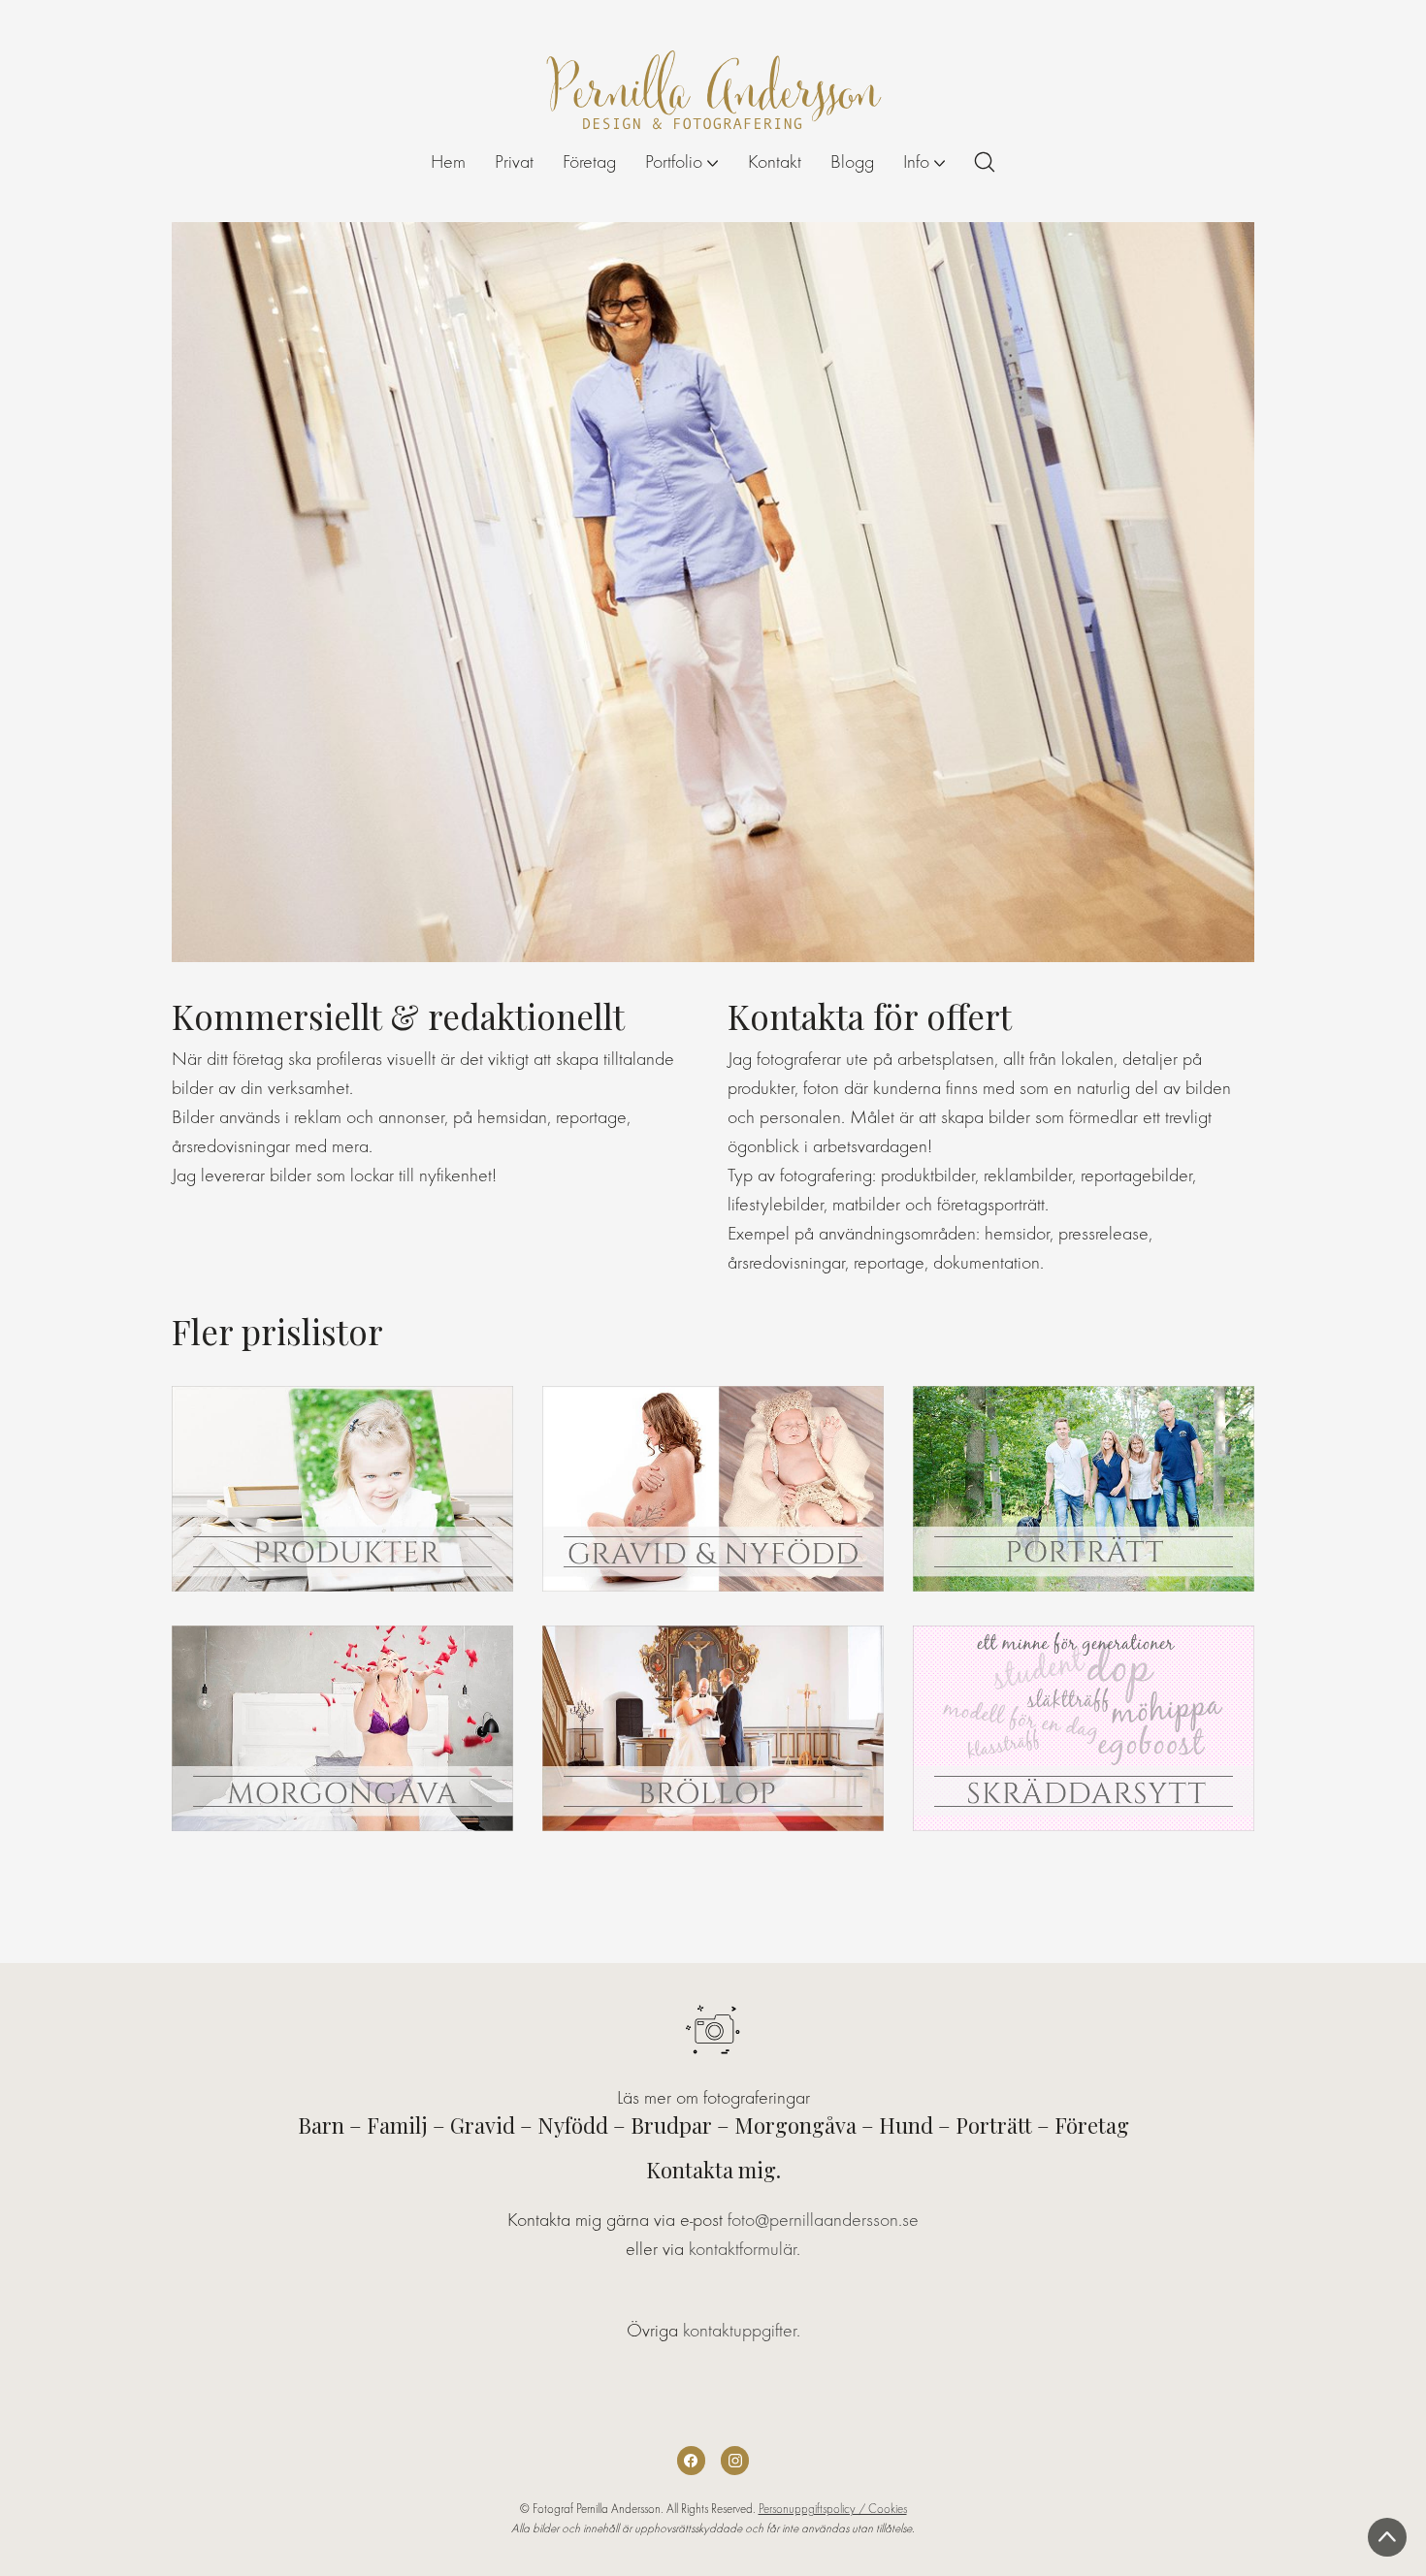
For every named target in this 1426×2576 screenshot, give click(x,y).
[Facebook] (691, 2460)
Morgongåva (795, 2125)
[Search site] (985, 162)
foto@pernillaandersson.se (823, 2220)
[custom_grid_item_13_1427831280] (713, 1489)
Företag (1092, 2125)
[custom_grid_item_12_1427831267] (342, 1489)
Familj (397, 2125)
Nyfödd (573, 2125)
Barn (321, 2125)
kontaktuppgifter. (742, 2330)
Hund (906, 2125)
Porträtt (994, 2125)
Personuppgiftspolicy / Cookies (833, 2509)
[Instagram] (735, 2460)
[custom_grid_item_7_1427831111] (1084, 1489)
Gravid (483, 2125)
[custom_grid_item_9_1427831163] (713, 1728)
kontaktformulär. (745, 2249)
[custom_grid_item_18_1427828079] (1084, 1728)
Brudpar (671, 2125)
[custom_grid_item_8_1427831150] (342, 1728)
